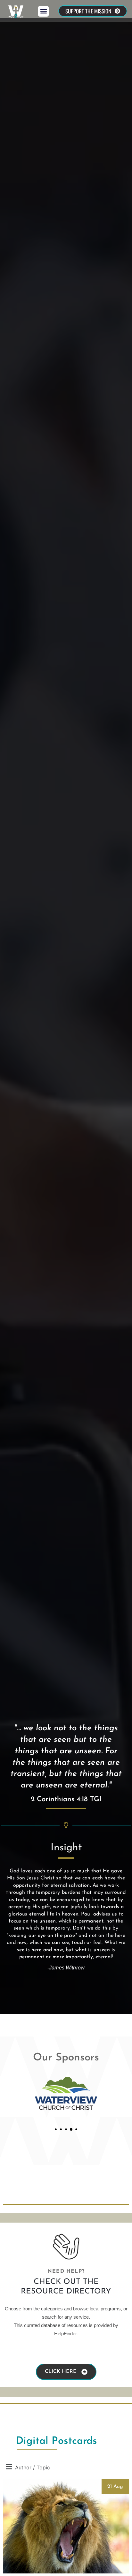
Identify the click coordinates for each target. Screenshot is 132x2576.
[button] (43, 11)
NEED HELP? (66, 2271)
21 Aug (115, 2487)
